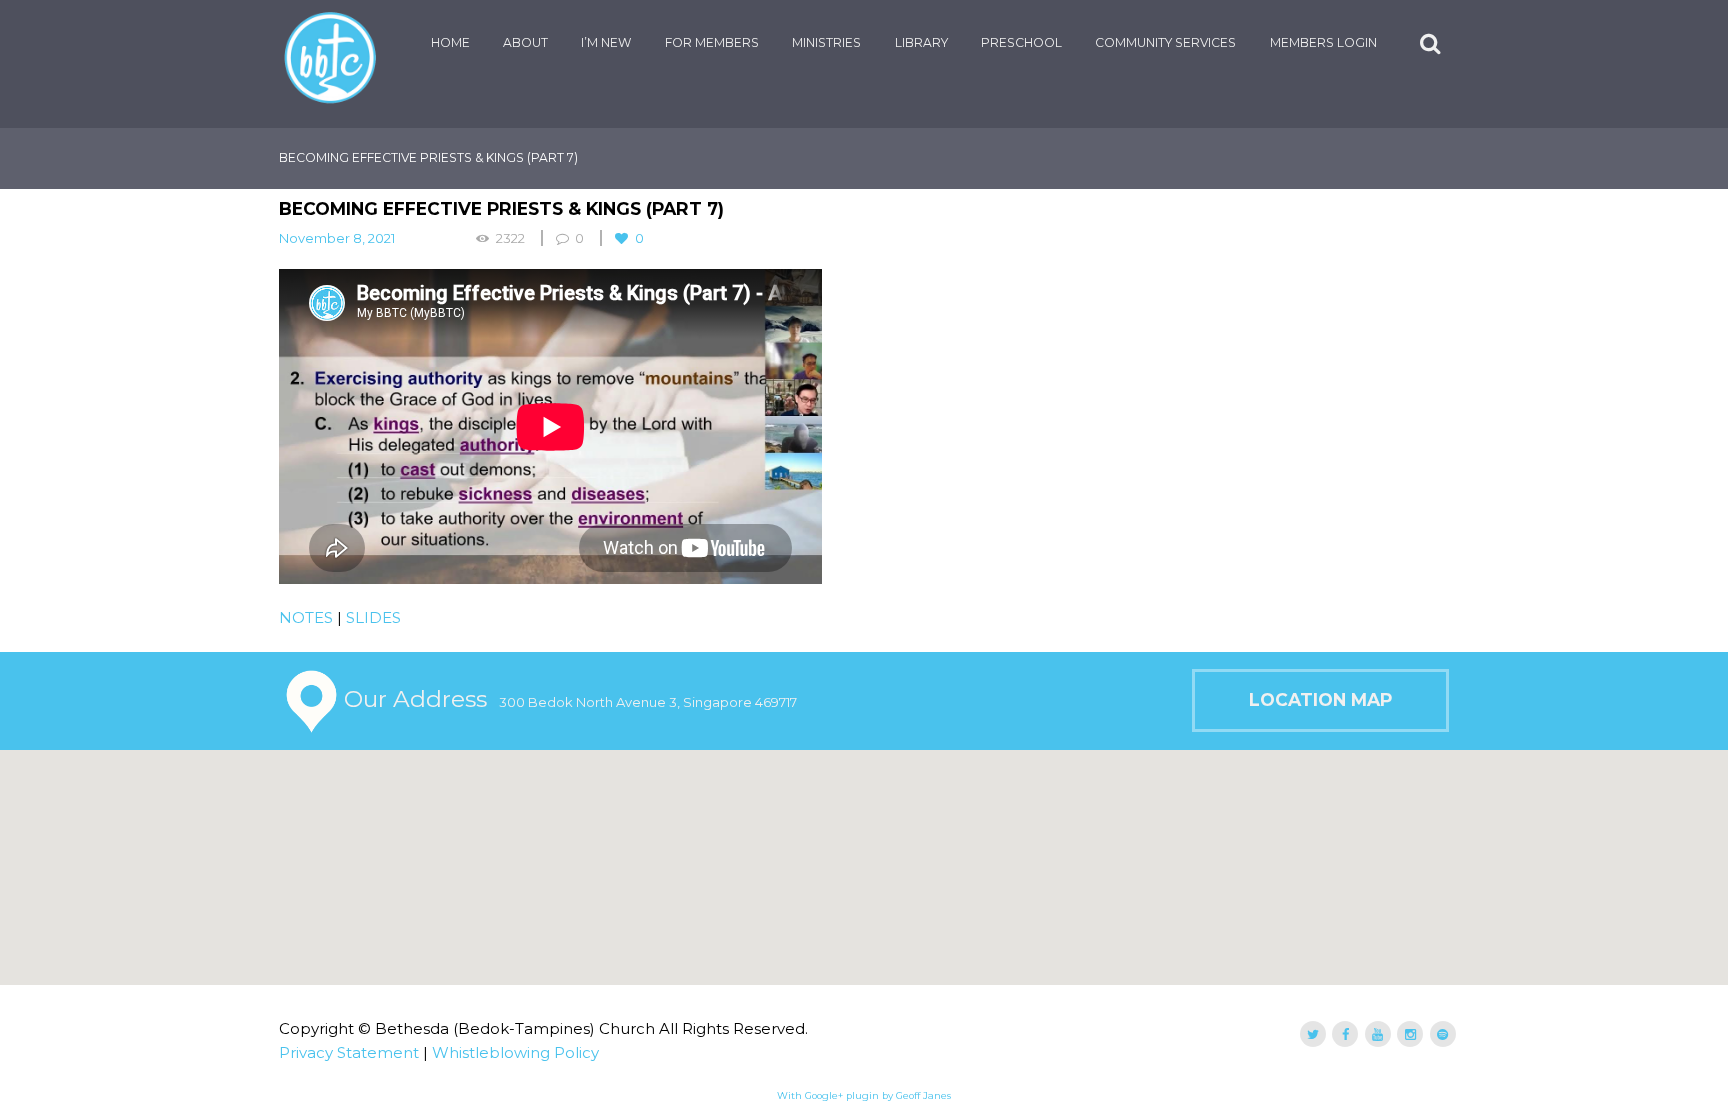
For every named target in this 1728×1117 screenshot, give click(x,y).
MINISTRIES (826, 42)
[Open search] (1432, 43)
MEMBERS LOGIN (1323, 42)
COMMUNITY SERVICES (1165, 42)
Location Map (1320, 699)
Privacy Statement (349, 1052)
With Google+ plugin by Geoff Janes (864, 1095)
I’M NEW (606, 42)
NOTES (306, 617)
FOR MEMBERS (712, 42)
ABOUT (525, 42)
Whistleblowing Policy (515, 1052)
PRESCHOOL (1021, 42)
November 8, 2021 (337, 238)
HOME (450, 42)
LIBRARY (921, 42)
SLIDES (373, 617)
